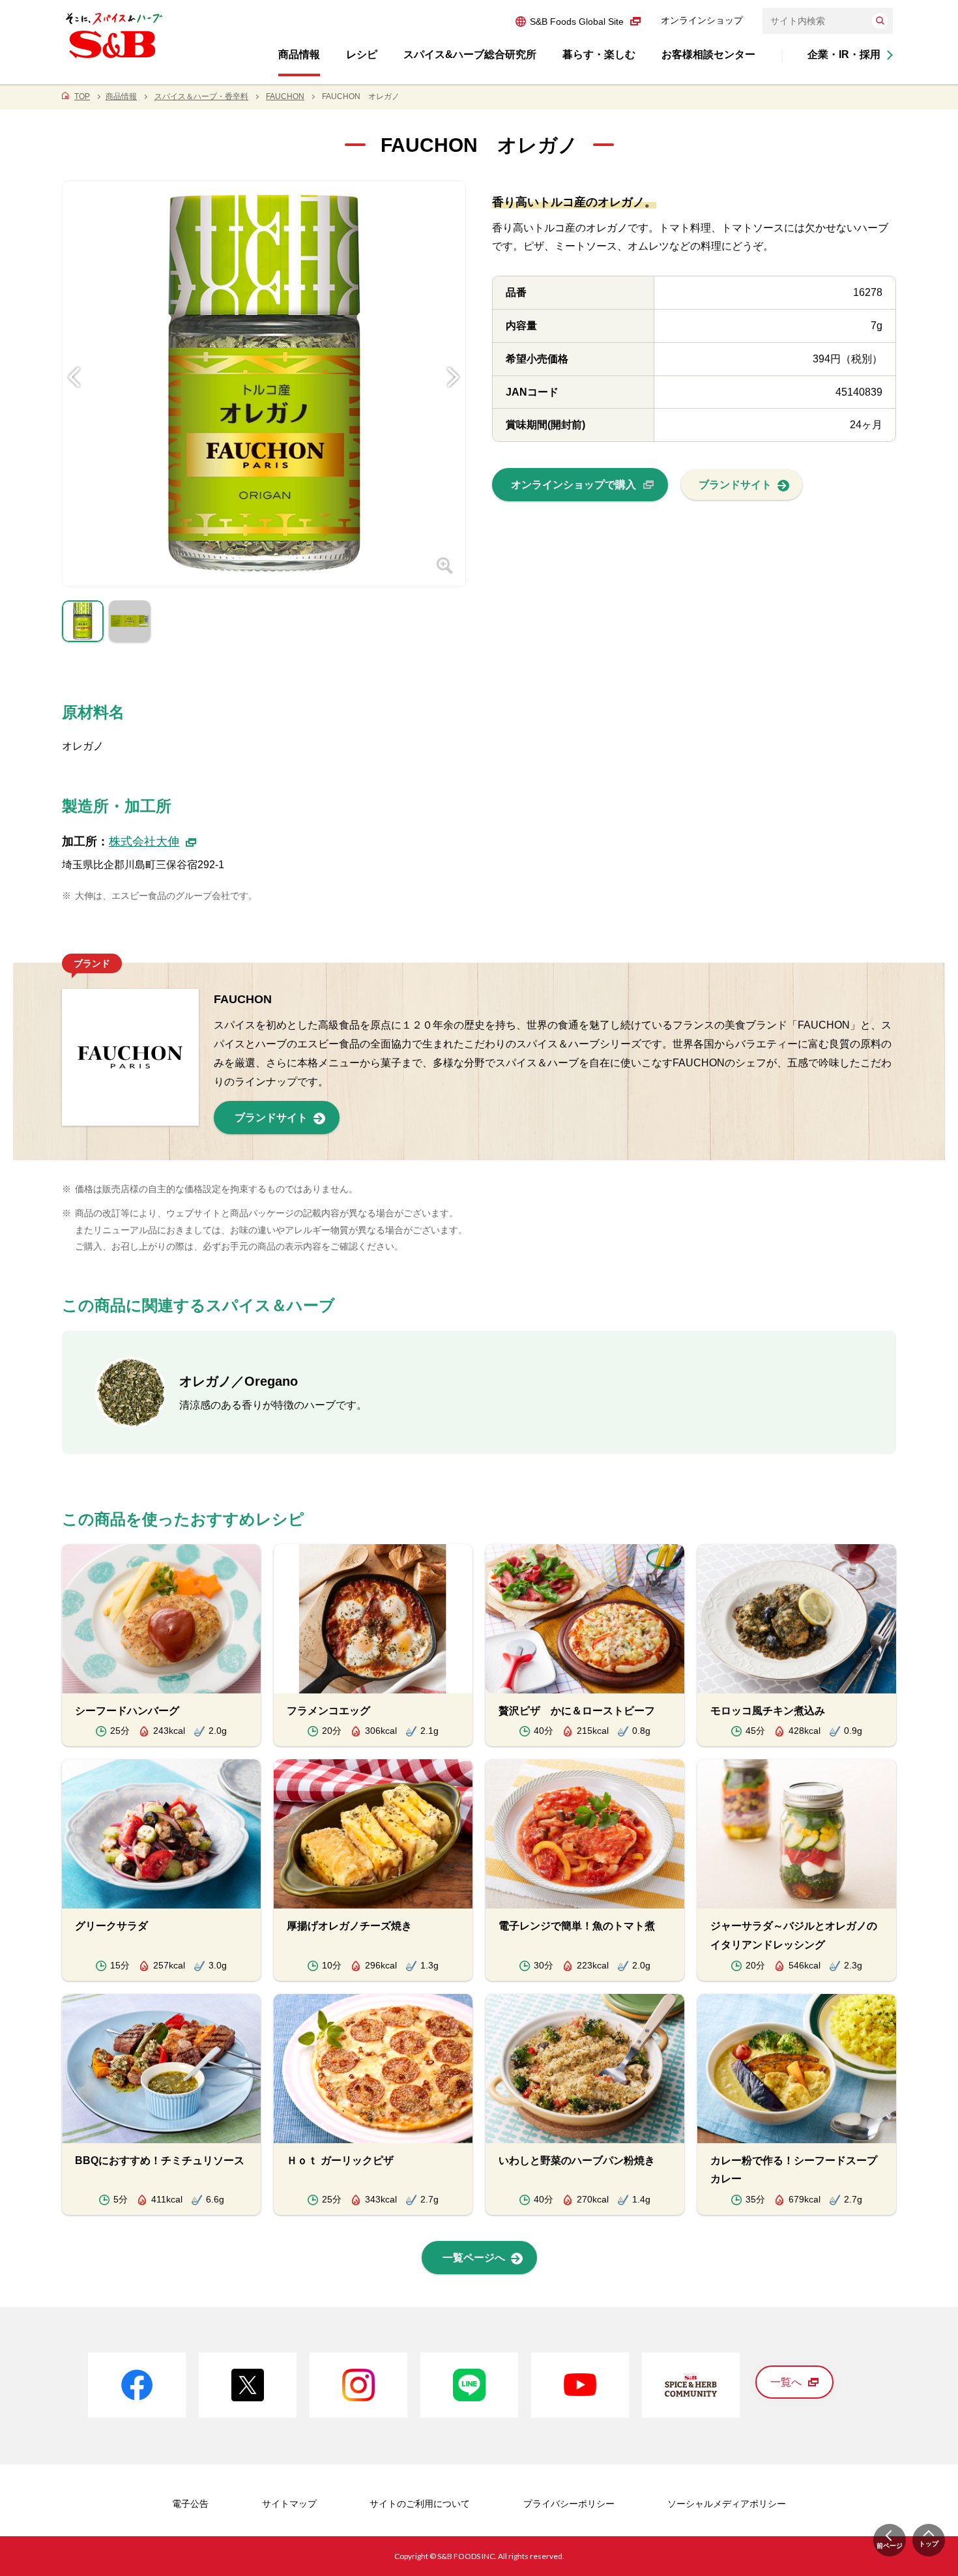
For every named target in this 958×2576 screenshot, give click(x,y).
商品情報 (121, 96)
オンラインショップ (702, 20)
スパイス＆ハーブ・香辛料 (201, 96)
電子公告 (190, 2504)
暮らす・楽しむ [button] (599, 54)
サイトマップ (289, 2504)
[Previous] (74, 357)
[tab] (83, 624)
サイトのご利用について (420, 2504)
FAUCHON (285, 96)
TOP (82, 96)
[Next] (454, 357)
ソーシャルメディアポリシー (727, 2504)
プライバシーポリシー (569, 2504)
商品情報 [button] (299, 54)
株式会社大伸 (144, 842)
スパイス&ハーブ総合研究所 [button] (470, 54)
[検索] (880, 21)
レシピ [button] (362, 54)
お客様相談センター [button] (708, 54)
